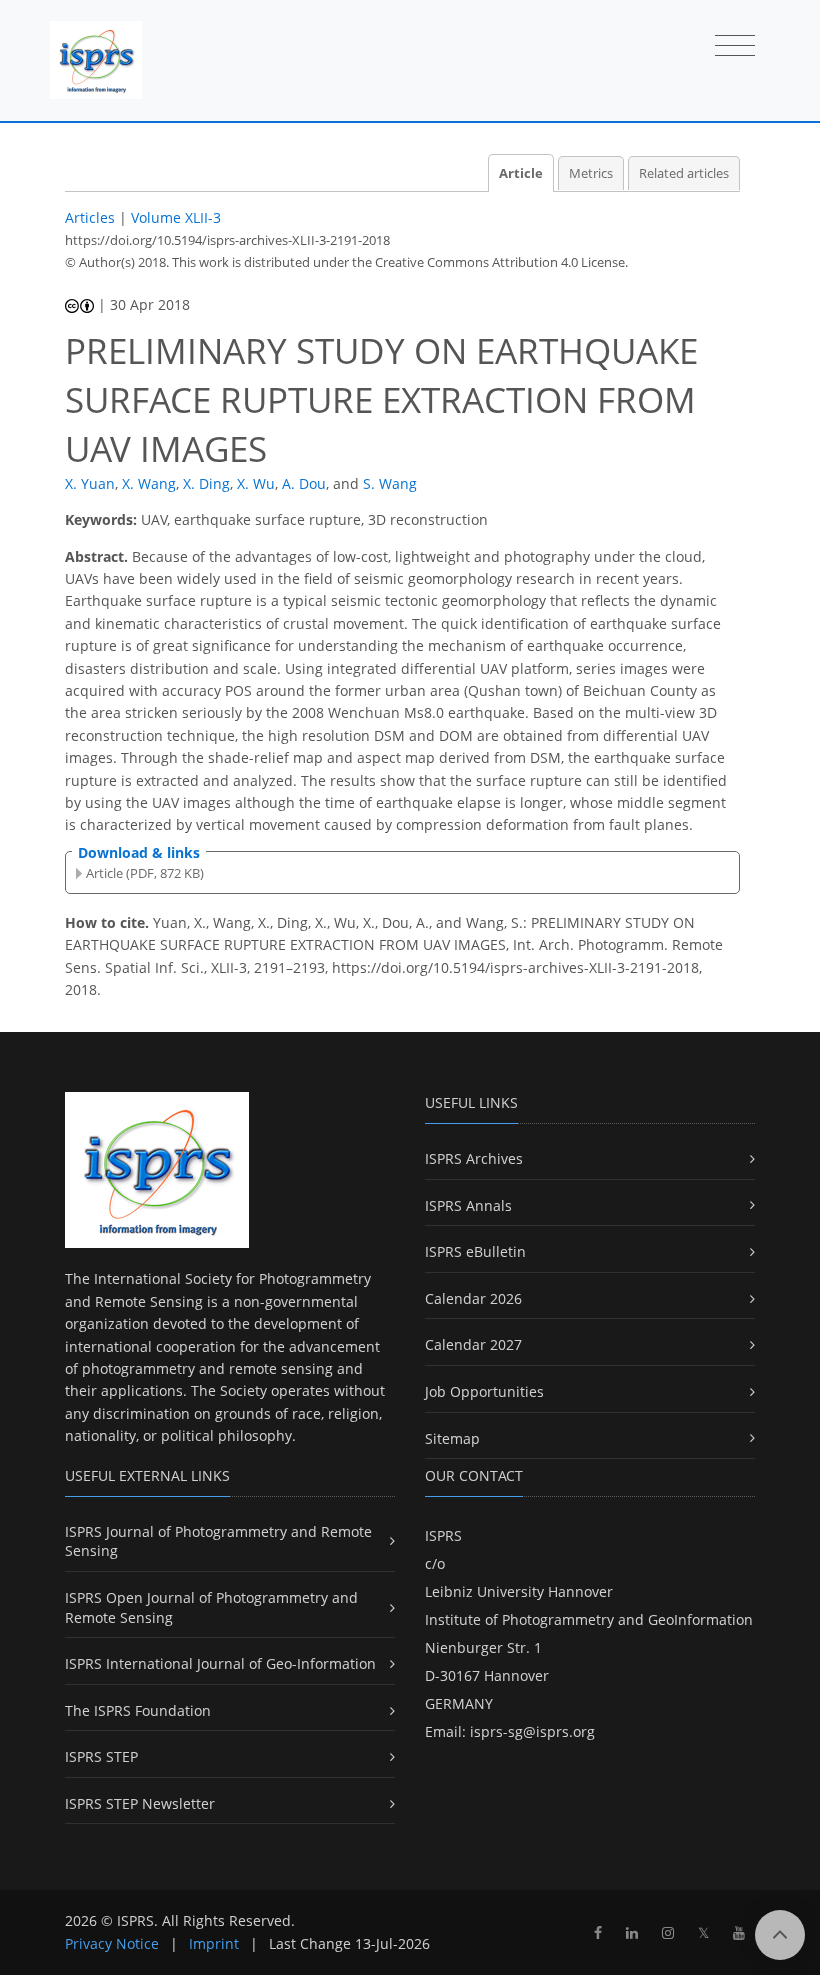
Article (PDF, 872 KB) (145, 873)
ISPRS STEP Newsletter (140, 1803)
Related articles (684, 173)
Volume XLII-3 (176, 217)
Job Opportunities (484, 1391)
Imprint (214, 1943)
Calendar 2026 (473, 1298)
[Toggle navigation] (735, 47)
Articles (90, 217)
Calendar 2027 (473, 1344)
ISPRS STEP (101, 1756)
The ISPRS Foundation (138, 1710)
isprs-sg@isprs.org (532, 1731)
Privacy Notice (112, 1943)
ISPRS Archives (474, 1158)
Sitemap (452, 1438)
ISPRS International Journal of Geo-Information (220, 1663)
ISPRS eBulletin (475, 1251)
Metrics (591, 173)
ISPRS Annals (468, 1205)
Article (521, 173)
